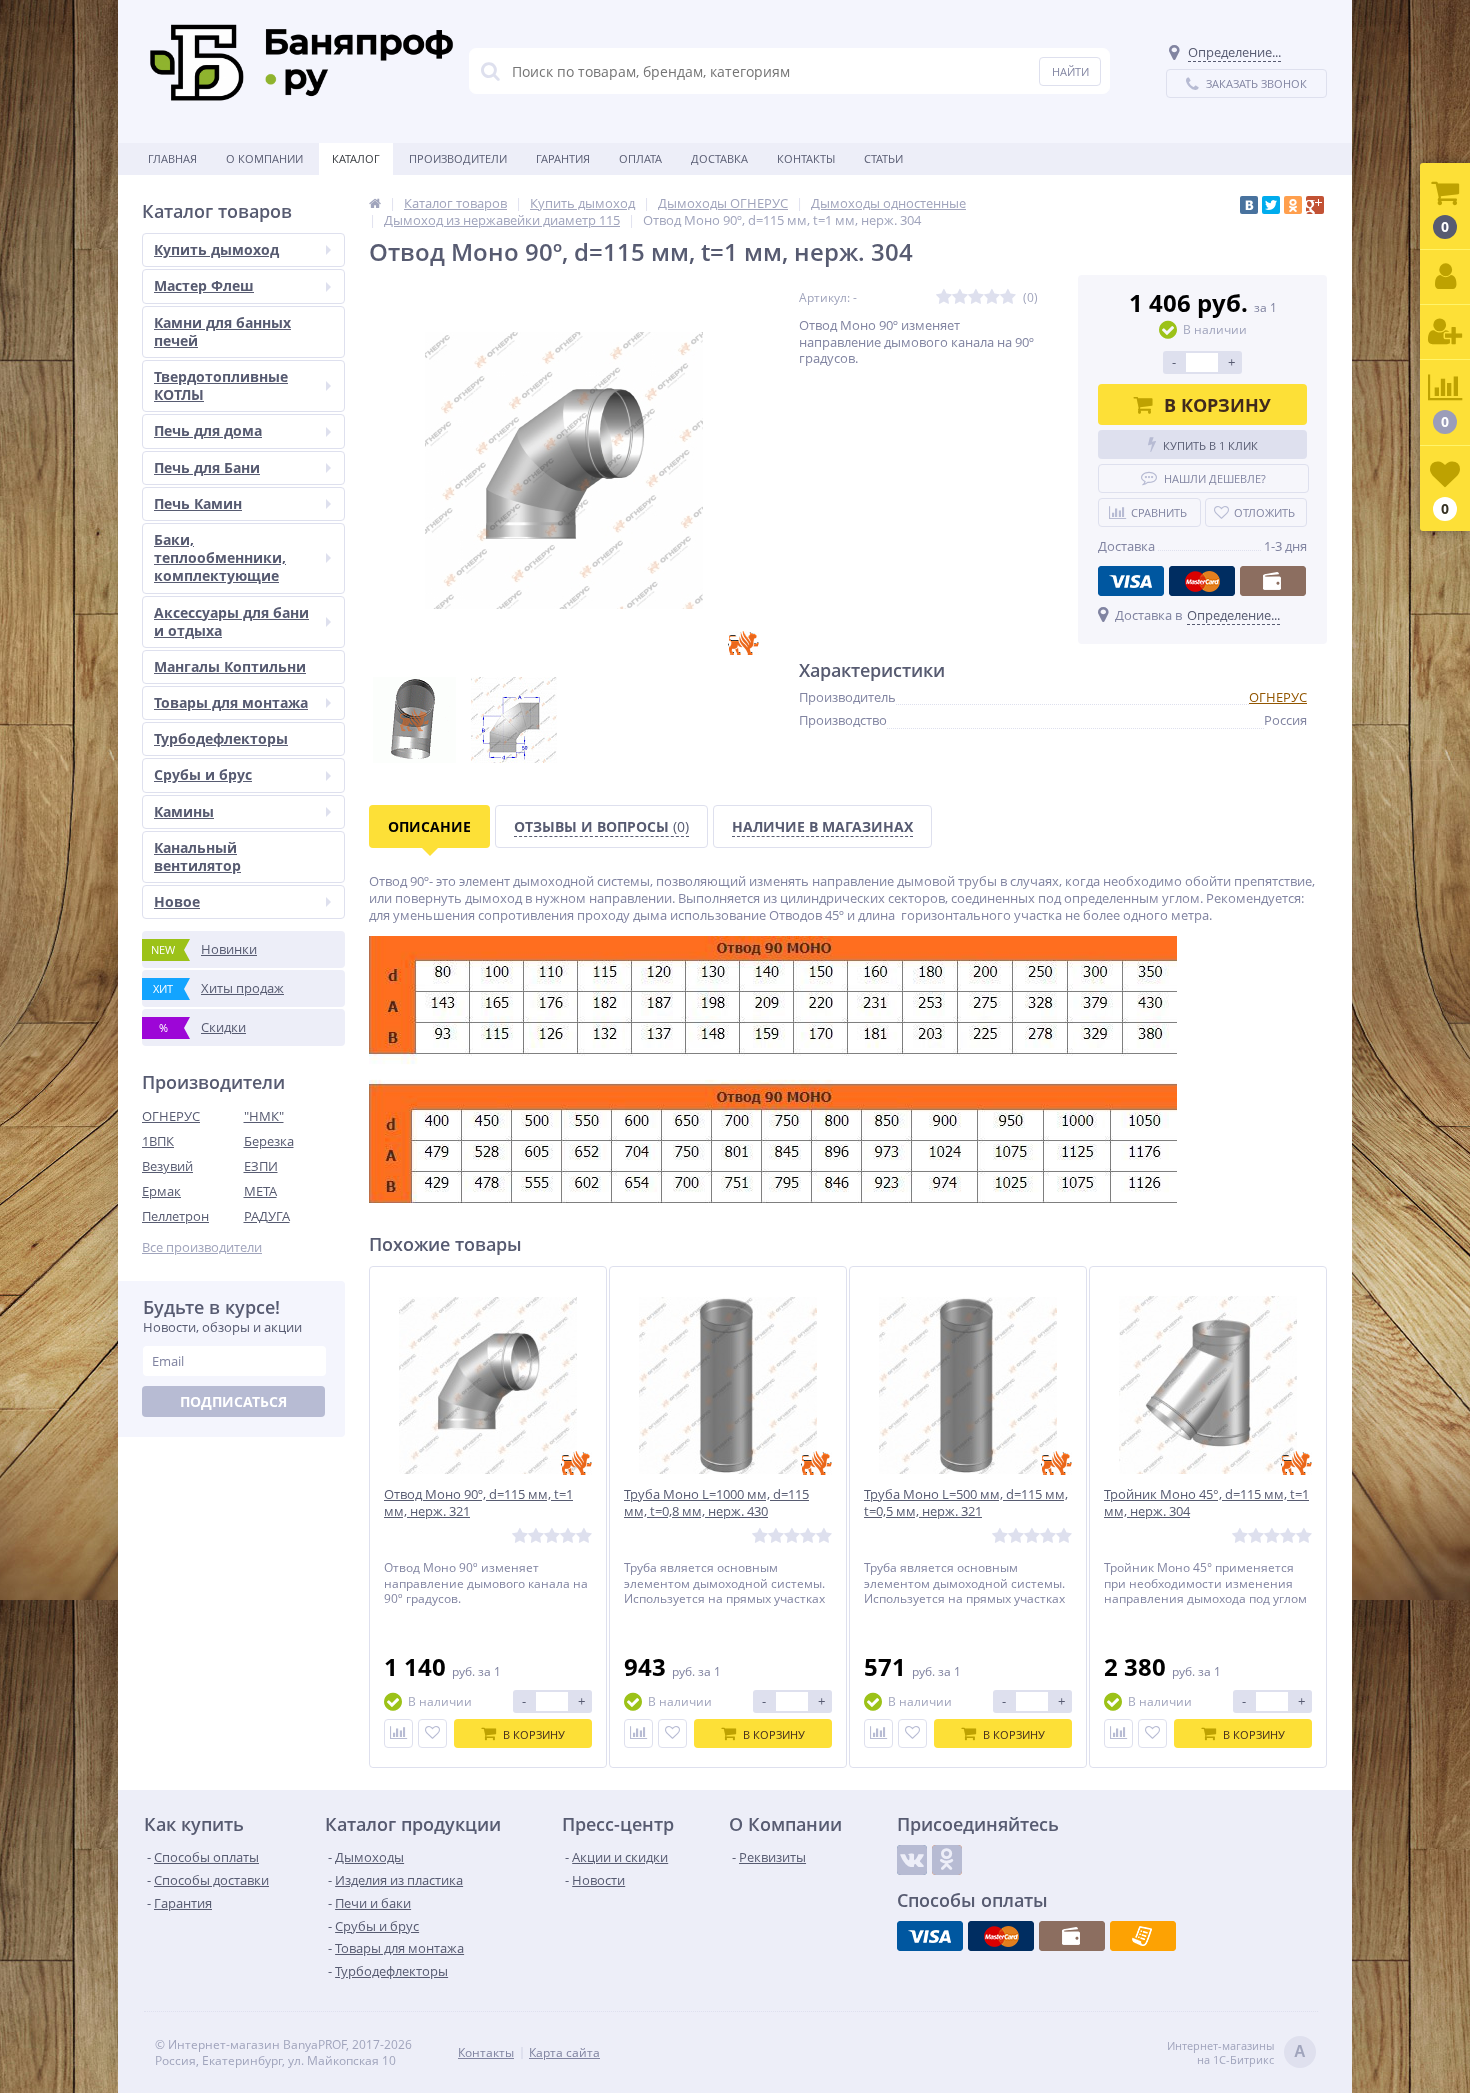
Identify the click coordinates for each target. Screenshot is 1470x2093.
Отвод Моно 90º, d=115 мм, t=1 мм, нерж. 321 (478, 1503)
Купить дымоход (216, 249)
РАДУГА (267, 1216)
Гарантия (563, 158)
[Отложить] (432, 1733)
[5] (1008, 297)
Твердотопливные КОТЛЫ (221, 385)
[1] (944, 297)
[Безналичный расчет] (1143, 1936)
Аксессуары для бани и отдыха (231, 621)
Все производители (202, 1247)
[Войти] (1445, 277)
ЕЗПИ (261, 1166)
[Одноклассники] (1293, 205)
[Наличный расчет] (1273, 581)
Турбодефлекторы (221, 738)
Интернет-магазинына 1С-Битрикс (1236, 2053)
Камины (184, 811)
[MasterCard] (1202, 581)
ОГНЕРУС (171, 1116)
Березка (269, 1141)
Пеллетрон (175, 1216)
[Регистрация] (1445, 332)
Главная (172, 158)
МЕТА (260, 1191)
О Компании (264, 158)
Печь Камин (198, 503)
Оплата (640, 158)
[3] (976, 297)
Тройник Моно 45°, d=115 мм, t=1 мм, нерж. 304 (1206, 1503)
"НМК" (264, 1116)
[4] (992, 297)
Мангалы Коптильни (230, 666)
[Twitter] (1271, 205)
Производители (458, 158)
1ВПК (158, 1141)
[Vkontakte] (912, 1860)
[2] (960, 297)
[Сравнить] (398, 1733)
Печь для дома (208, 430)
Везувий (167, 1166)
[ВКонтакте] (1249, 205)
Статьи (883, 158)
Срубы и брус (203, 774)
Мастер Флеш (204, 285)
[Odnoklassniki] (947, 1860)
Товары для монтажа (231, 702)
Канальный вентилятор (197, 856)
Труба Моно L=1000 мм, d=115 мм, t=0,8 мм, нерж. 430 (716, 1503)
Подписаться (233, 1401)
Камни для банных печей (222, 331)
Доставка (719, 158)
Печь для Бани (207, 467)
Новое (177, 901)
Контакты (806, 158)
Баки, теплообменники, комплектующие (220, 557)
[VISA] (1131, 581)
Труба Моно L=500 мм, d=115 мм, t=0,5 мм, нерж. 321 (966, 1503)
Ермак (161, 1191)
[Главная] (375, 203)
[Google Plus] (1315, 205)
